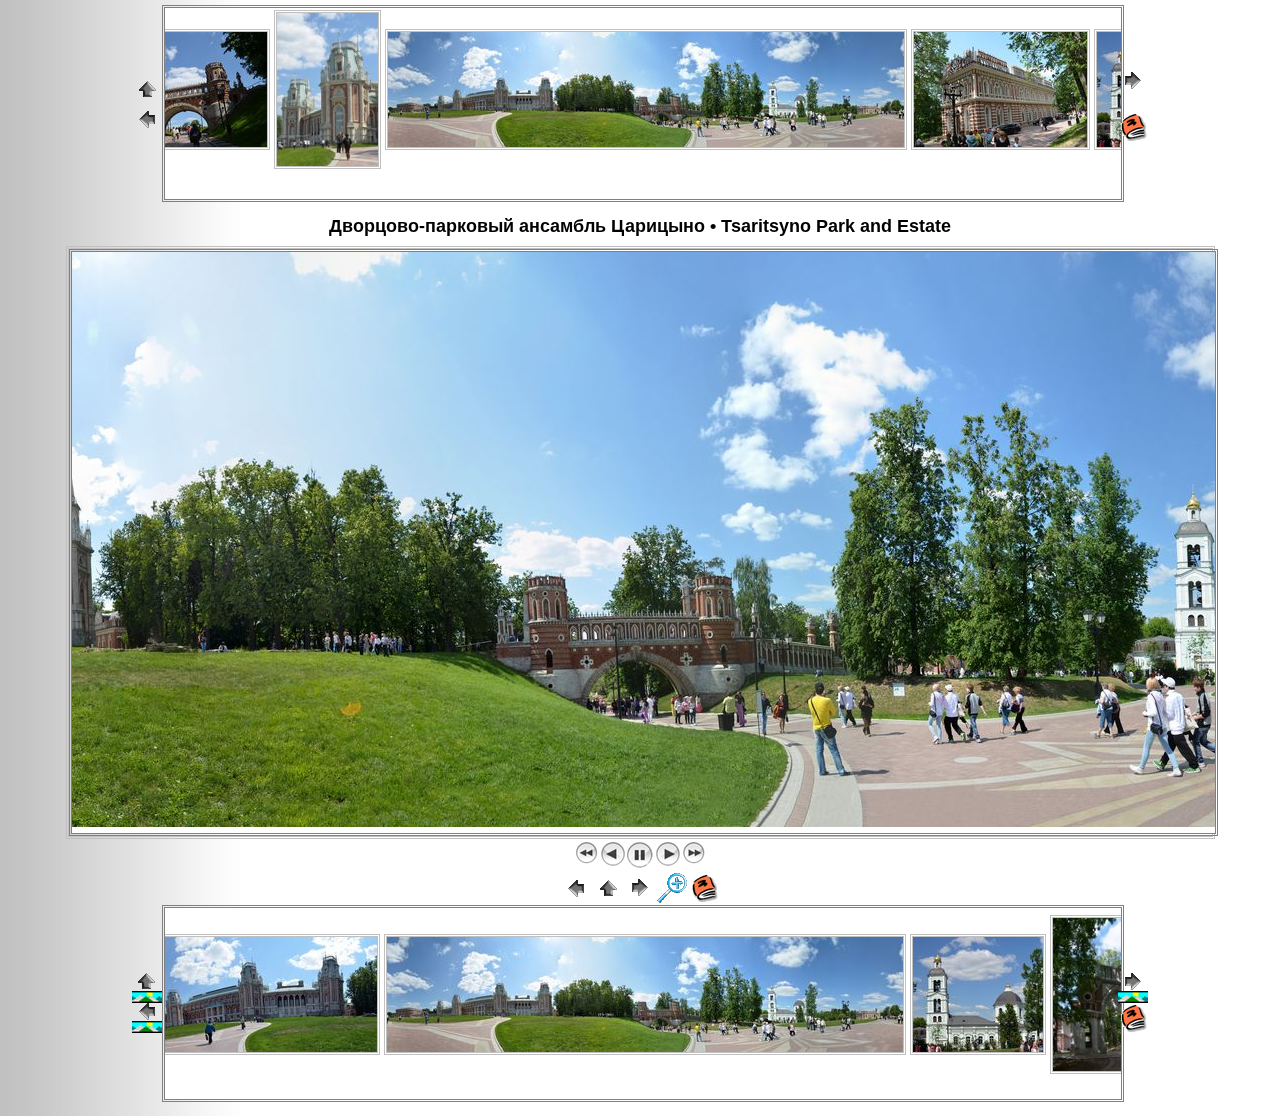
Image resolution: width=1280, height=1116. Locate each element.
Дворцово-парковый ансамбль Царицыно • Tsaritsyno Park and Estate (640, 226)
